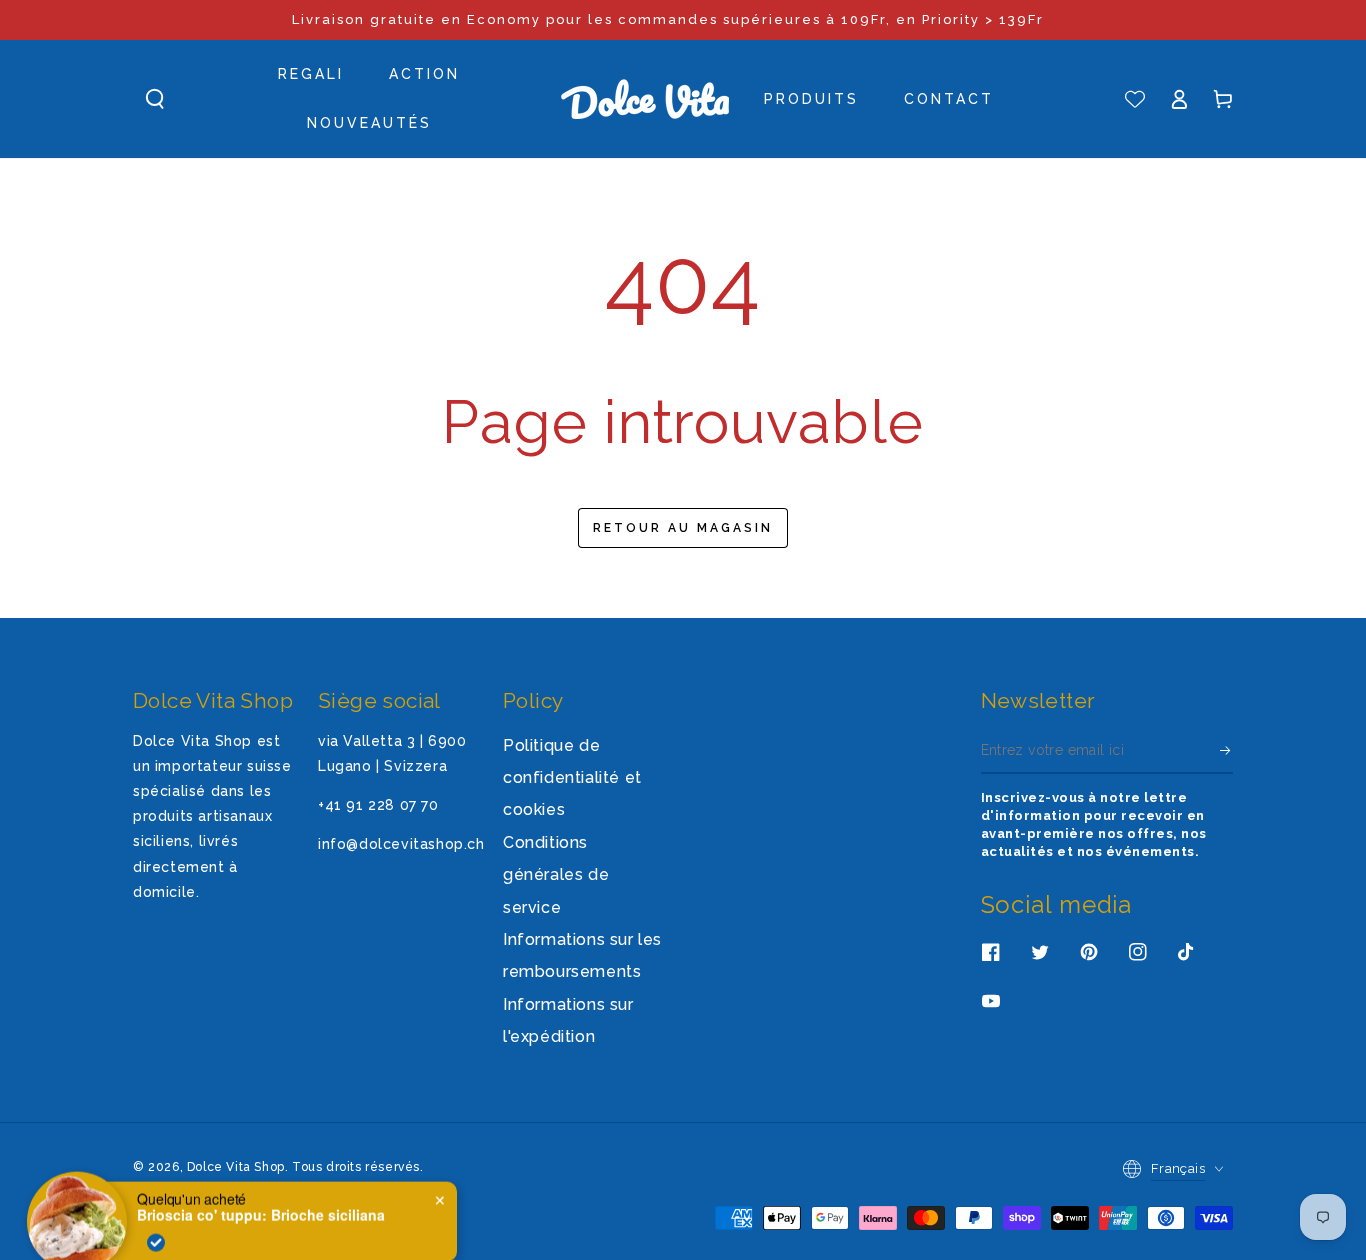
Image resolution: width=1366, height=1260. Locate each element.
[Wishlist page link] (1135, 99)
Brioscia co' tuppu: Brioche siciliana (261, 1194)
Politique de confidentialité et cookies (572, 778)
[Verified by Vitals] (156, 1221)
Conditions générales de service (556, 875)
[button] (155, 99)
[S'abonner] (1226, 751)
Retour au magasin (683, 528)
